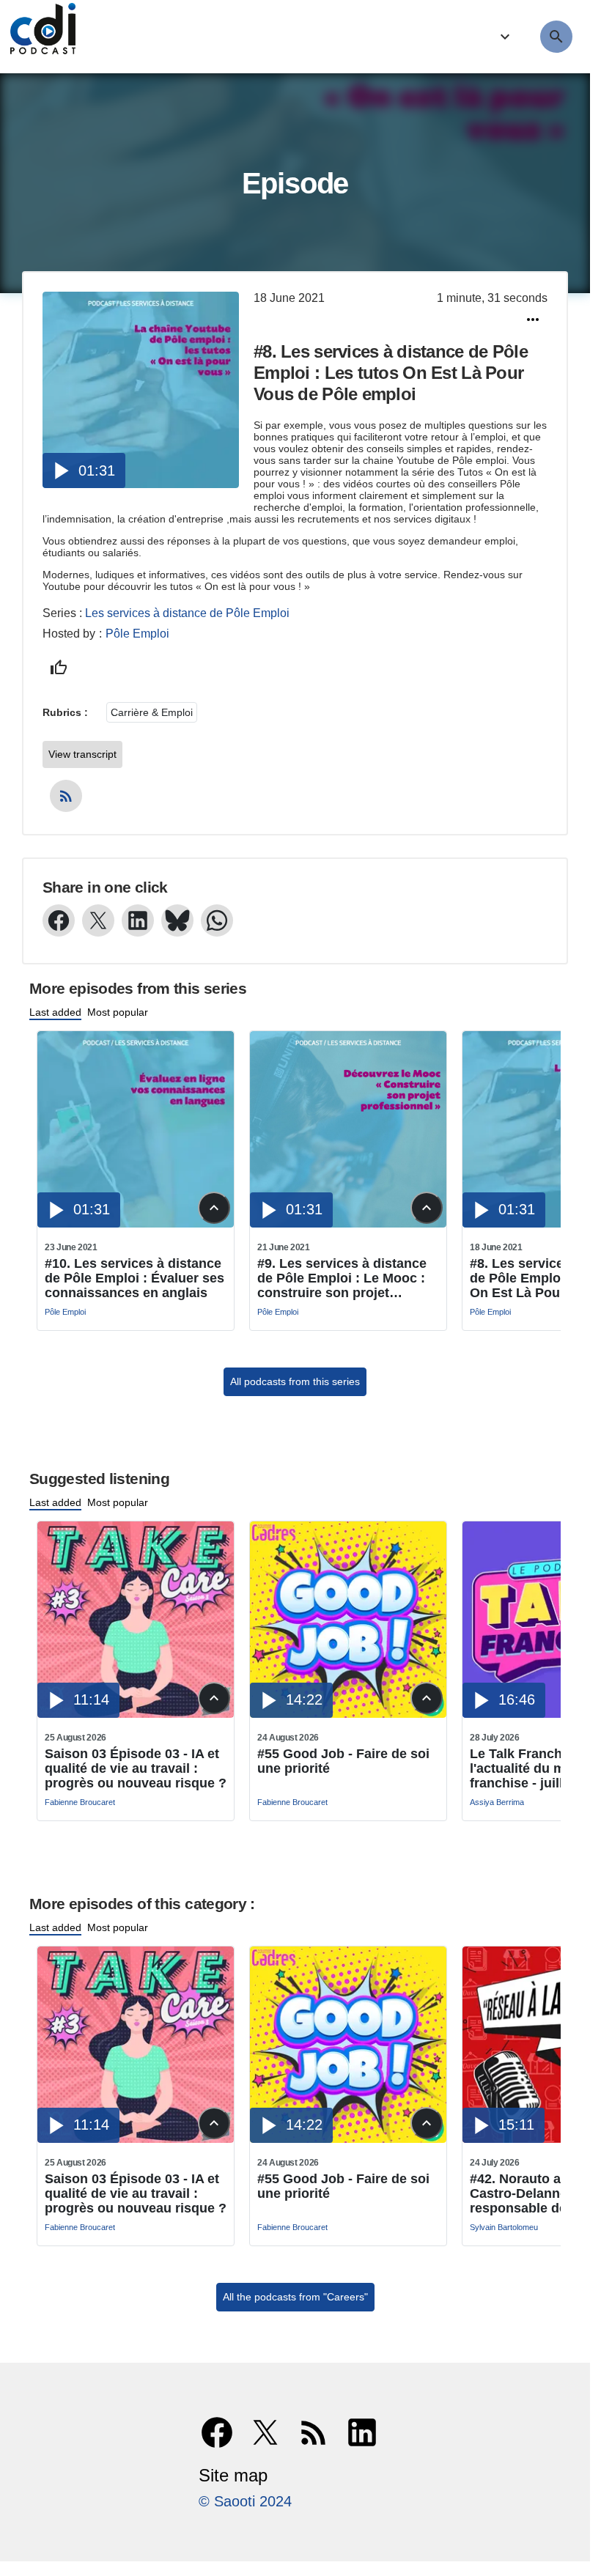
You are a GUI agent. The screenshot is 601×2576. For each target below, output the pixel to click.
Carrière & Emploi (152, 712)
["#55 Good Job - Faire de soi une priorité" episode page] (348, 1714)
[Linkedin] (362, 2432)
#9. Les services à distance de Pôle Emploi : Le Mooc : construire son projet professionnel (342, 1278)
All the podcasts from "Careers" (295, 2297)
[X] (265, 2432)
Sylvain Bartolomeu (504, 2227)
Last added (55, 1012)
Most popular (118, 1012)
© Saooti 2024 (245, 2501)
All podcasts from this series (295, 1381)
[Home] (39, 37)
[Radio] (503, 37)
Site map (233, 2475)
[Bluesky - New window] (177, 920)
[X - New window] (98, 920)
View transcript (82, 754)
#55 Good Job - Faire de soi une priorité (343, 1761)
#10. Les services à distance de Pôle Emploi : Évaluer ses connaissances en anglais (134, 1278)
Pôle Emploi (137, 634)
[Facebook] (217, 2432)
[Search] (556, 37)
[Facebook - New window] (59, 920)
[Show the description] (214, 1208)
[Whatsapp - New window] (217, 920)
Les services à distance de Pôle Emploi (187, 613)
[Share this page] (533, 320)
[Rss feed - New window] (66, 796)
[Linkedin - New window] (138, 920)
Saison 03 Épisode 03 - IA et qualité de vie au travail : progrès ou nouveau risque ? (136, 1768)
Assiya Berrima (497, 1802)
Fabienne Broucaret (80, 1802)
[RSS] (314, 2432)
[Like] (59, 668)
